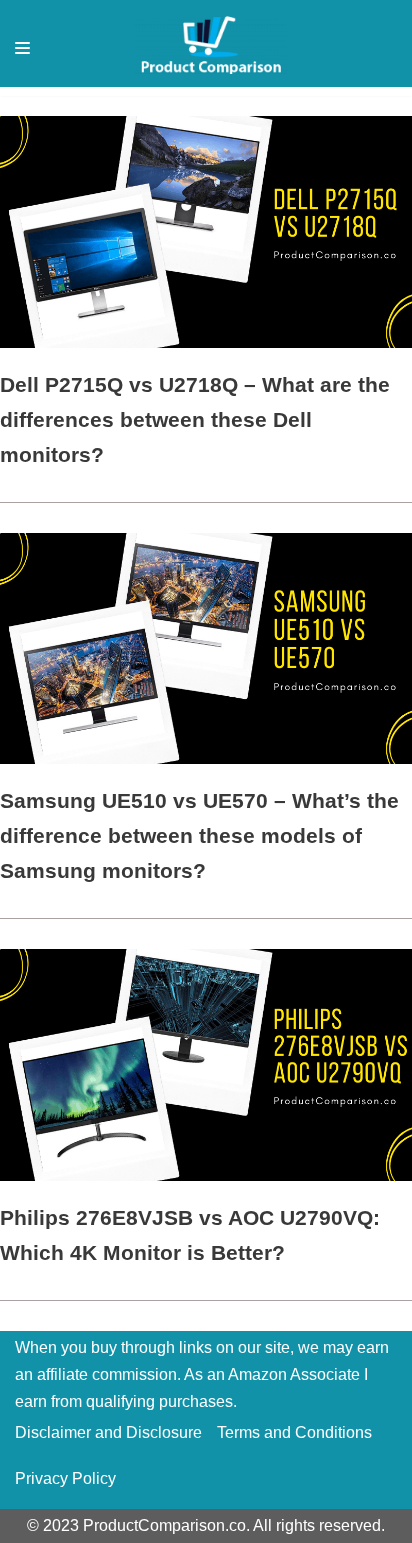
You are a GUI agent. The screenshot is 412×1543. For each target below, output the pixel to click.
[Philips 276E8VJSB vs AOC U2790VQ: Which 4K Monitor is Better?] (206, 1175)
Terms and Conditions (294, 1432)
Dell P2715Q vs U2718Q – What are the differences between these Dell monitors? (195, 419)
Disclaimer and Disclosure (108, 1432)
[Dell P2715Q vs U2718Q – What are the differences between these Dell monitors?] (206, 342)
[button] (22, 48)
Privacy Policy (65, 1478)
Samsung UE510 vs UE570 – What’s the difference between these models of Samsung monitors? (199, 835)
